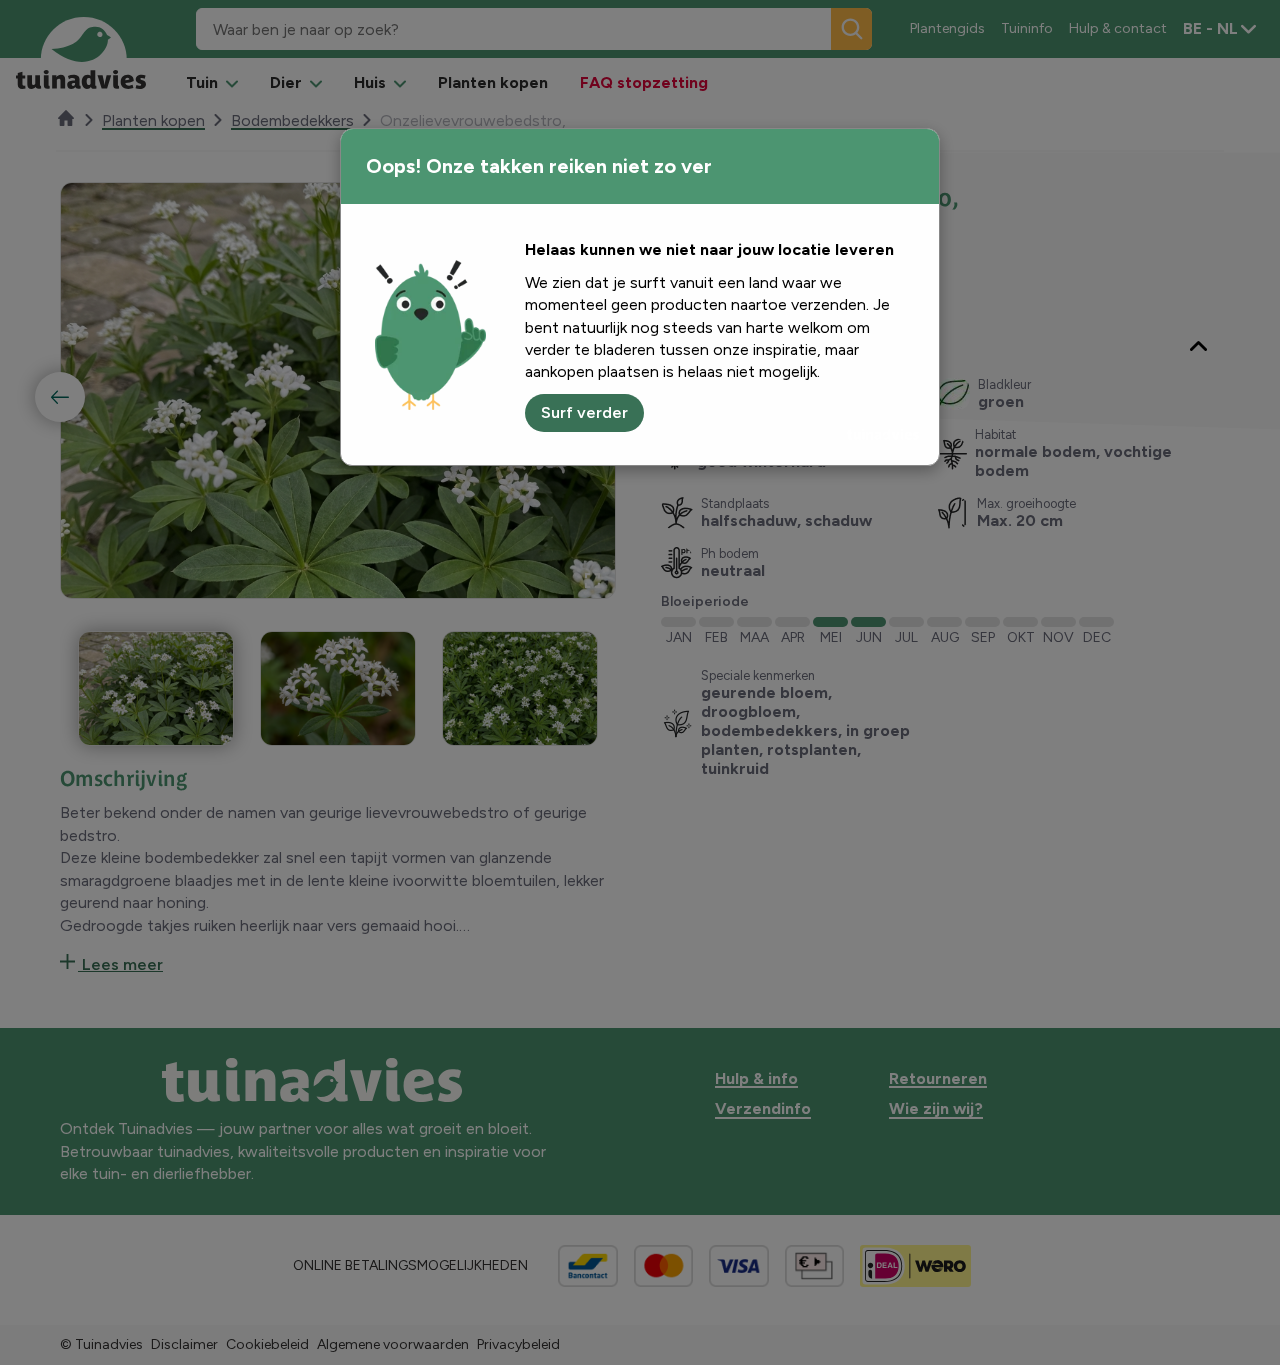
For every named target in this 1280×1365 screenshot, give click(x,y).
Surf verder (584, 412)
